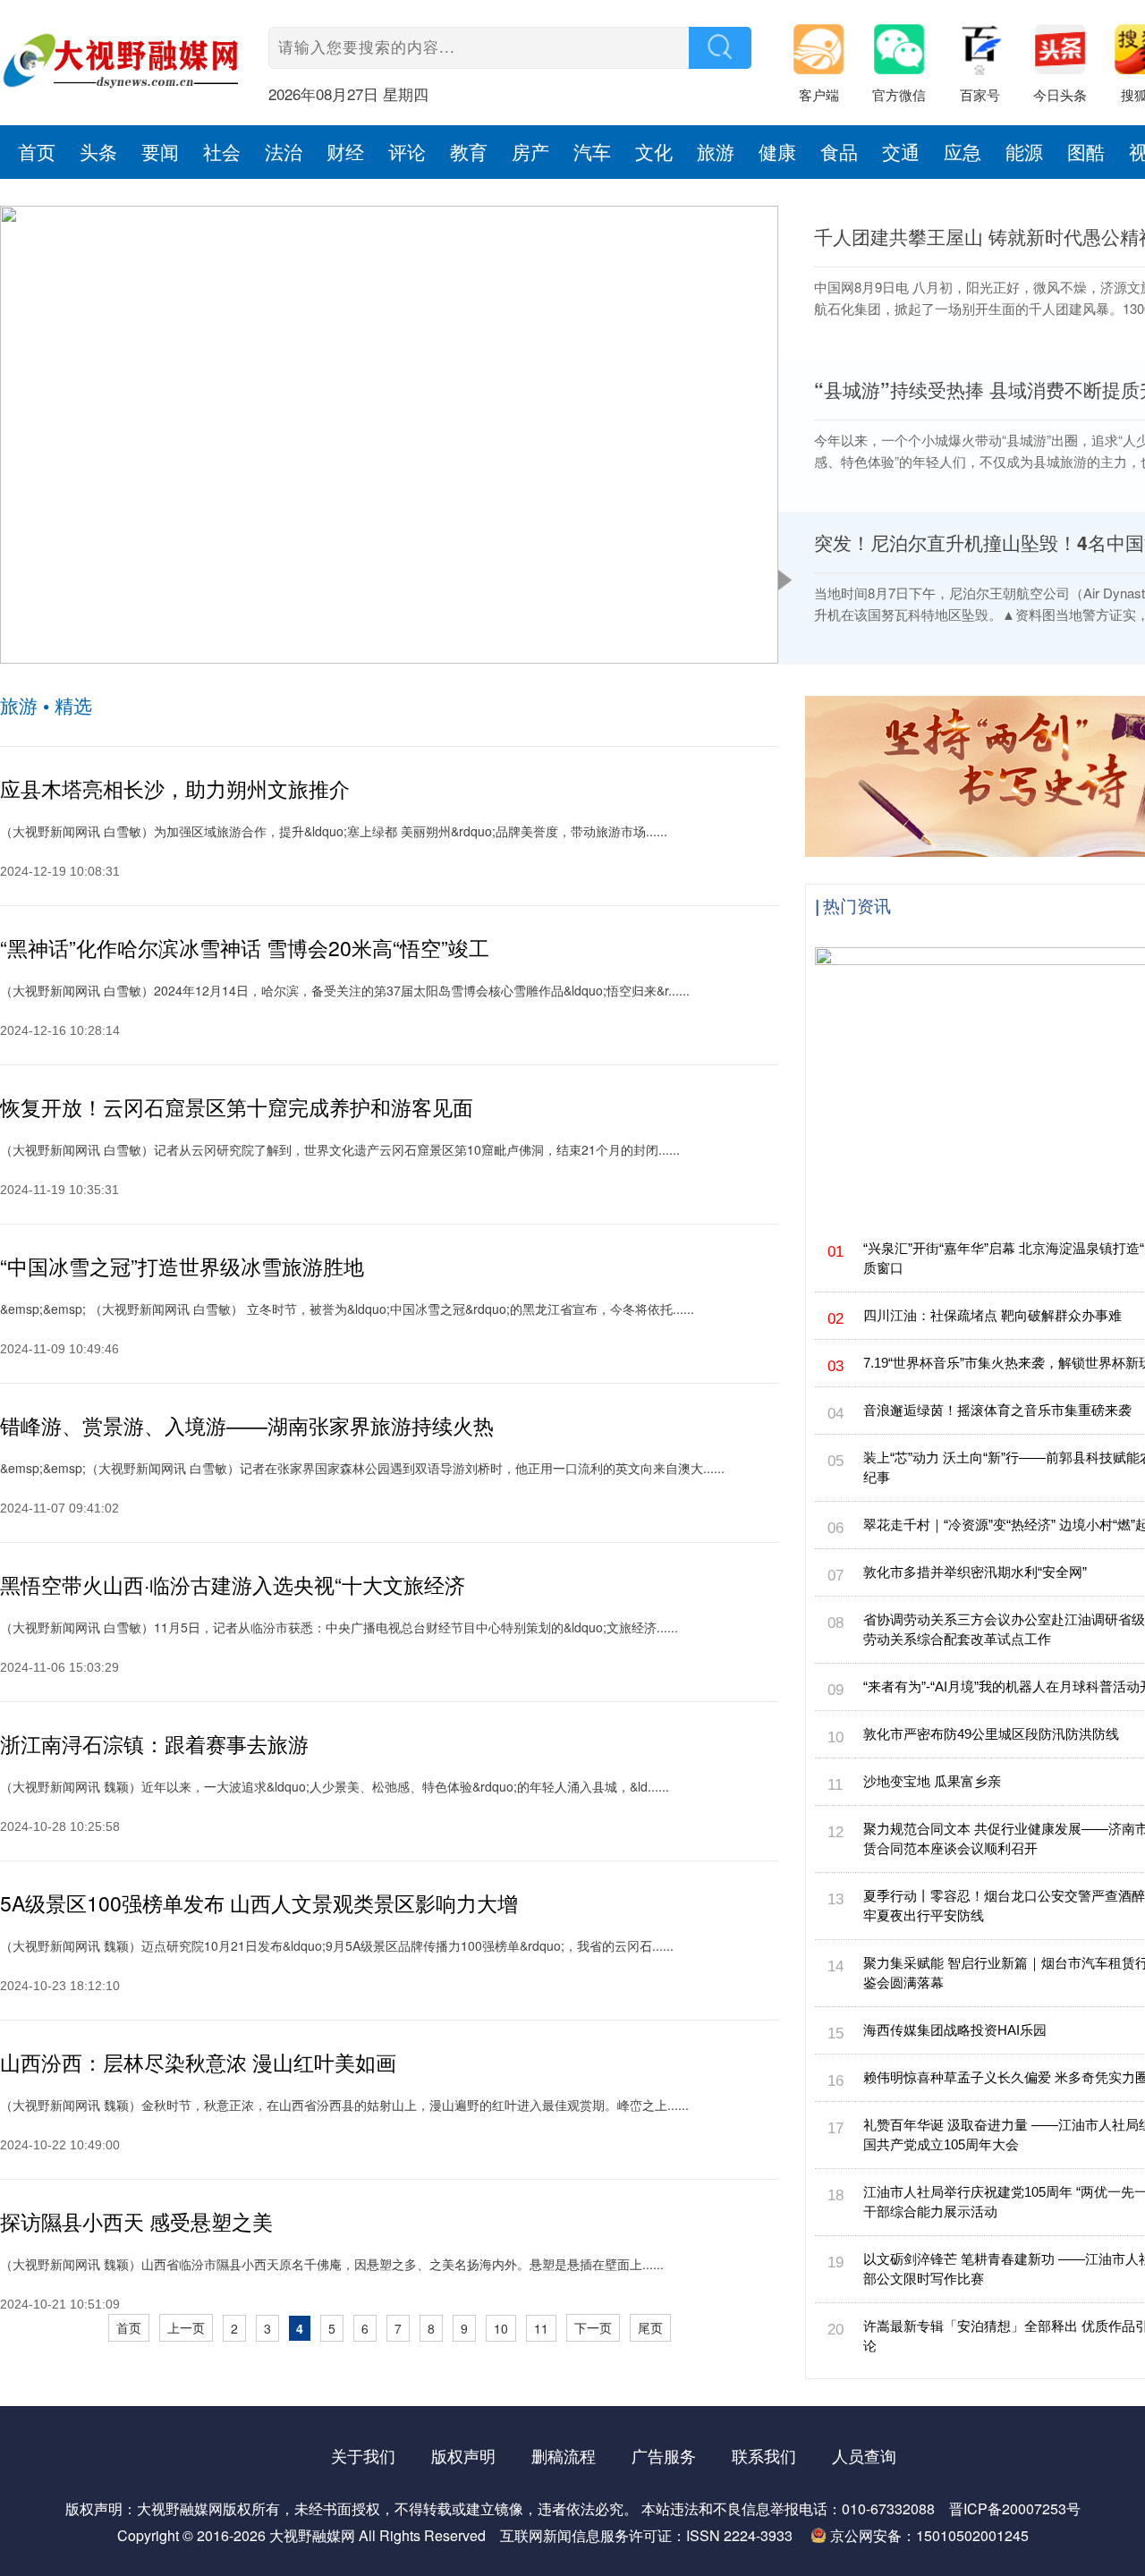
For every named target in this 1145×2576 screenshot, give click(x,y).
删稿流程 (564, 2455)
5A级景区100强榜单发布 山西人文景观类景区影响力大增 (259, 1903)
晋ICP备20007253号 (1015, 2508)
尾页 (650, 2327)
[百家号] (988, 54)
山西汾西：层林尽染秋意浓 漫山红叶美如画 (198, 2062)
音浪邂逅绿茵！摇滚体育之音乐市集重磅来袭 (997, 1410)
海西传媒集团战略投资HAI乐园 (955, 2030)
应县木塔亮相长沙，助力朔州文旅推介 (175, 788)
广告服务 (664, 2455)
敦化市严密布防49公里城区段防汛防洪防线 (991, 1734)
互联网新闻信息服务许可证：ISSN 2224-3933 (646, 2535)
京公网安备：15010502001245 (929, 2535)
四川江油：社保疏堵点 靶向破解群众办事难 (992, 1315)
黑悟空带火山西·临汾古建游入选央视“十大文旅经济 (233, 1585)
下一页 (593, 2327)
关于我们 (363, 2455)
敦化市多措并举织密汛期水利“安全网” (975, 1572)
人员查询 (864, 2455)
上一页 (186, 2327)
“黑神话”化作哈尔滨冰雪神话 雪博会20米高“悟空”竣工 (245, 948)
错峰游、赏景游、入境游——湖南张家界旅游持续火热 (247, 1425)
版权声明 (463, 2455)
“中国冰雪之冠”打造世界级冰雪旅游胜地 (182, 1266)
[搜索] (720, 48)
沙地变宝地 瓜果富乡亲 (932, 1781)
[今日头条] (1069, 54)
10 (501, 2328)
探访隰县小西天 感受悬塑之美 (136, 2221)
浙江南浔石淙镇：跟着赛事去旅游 (154, 1744)
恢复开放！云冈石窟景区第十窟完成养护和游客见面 (237, 1107)
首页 (129, 2327)
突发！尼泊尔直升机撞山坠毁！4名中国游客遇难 (200, 643)
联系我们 (764, 2455)
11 (541, 2328)
